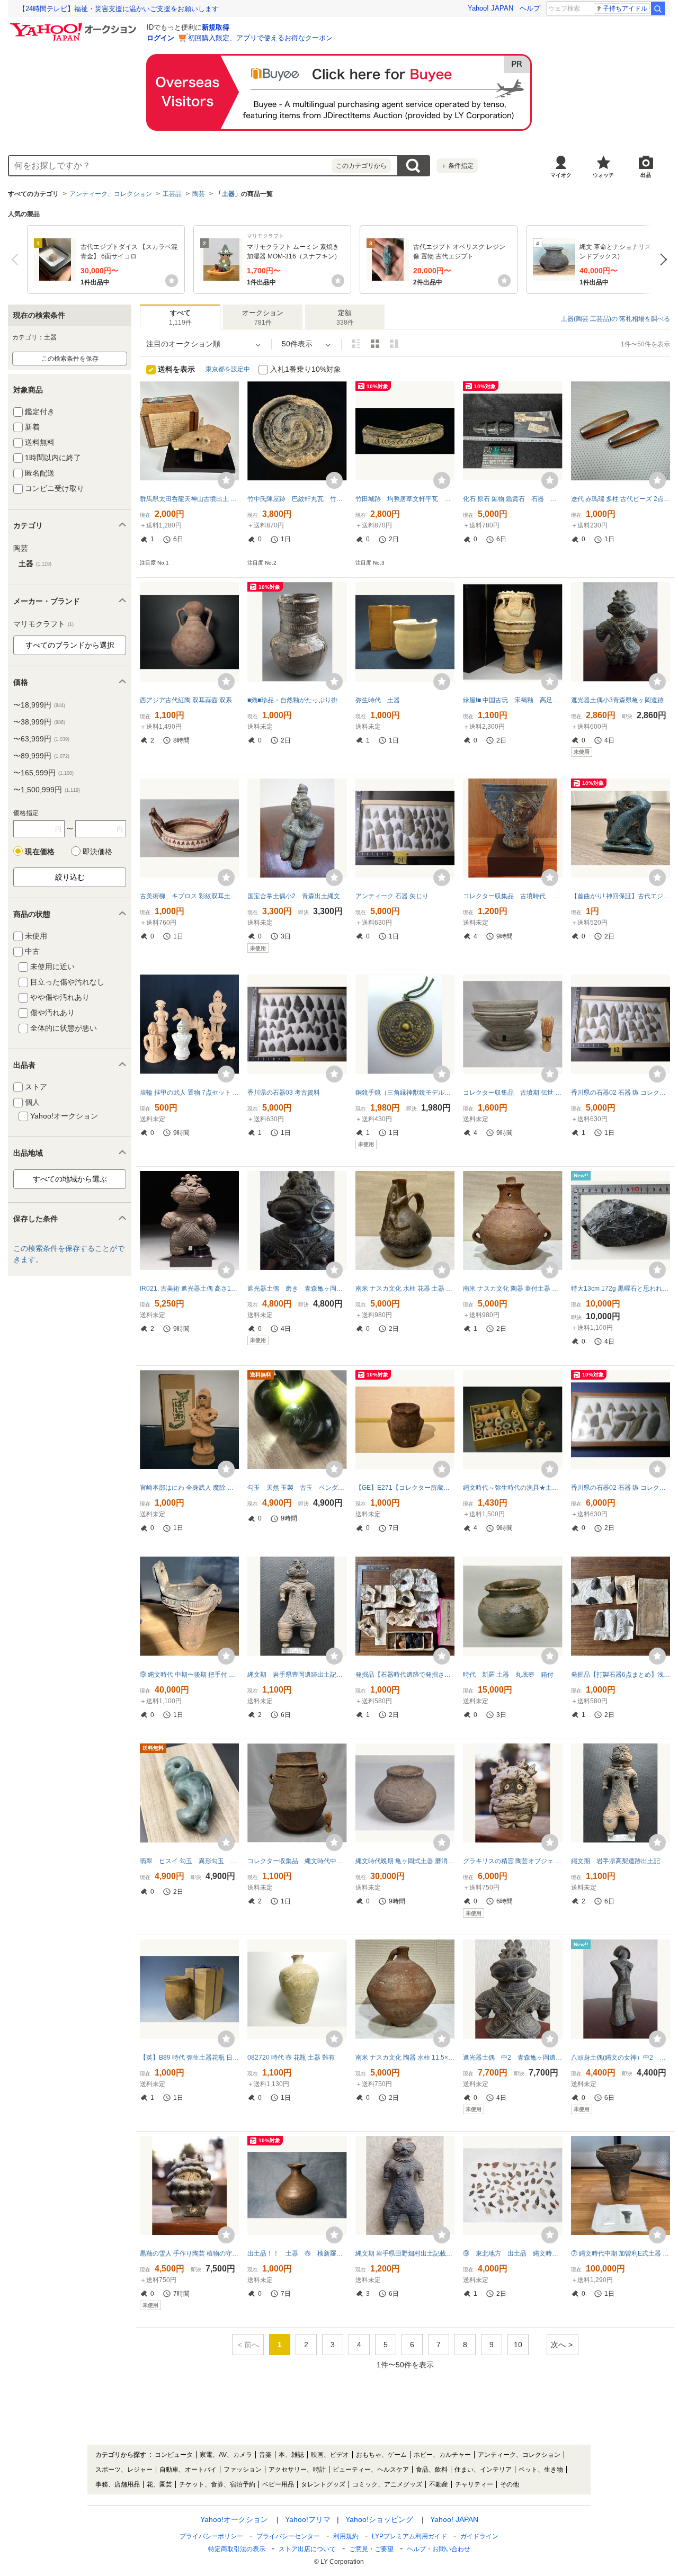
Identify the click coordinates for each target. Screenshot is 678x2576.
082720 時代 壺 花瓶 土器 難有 (291, 2058)
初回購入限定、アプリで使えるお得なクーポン (260, 38)
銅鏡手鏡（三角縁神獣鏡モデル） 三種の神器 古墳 (405, 1093)
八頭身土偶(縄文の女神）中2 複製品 (621, 2058)
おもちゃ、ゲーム (381, 2455)
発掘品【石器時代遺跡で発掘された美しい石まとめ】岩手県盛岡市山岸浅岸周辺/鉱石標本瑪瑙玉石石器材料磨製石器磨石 (405, 1675)
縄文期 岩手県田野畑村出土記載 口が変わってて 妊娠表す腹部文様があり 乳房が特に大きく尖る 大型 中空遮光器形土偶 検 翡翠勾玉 (405, 2253)
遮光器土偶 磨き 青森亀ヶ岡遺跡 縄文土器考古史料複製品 (297, 1289)
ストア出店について (307, 2549)
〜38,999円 (39, 722)
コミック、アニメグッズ (387, 2484)
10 (518, 2345)
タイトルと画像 (356, 344)
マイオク (561, 175)
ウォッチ (603, 175)
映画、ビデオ (330, 2455)
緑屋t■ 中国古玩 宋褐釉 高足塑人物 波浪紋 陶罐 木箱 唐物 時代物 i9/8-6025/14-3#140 (512, 700)
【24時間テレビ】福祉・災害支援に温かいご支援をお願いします (119, 9)
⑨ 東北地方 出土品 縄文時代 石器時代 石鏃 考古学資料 (512, 2253)
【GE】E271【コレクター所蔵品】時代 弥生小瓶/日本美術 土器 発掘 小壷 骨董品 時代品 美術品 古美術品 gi (405, 1488)
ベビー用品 (278, 2484)
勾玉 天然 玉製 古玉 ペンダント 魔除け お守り (297, 1488)
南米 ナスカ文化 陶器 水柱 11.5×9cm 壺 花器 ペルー (405, 2058)
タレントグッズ (323, 2484)
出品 (646, 175)
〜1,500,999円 (47, 790)
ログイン (160, 38)
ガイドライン (479, 2536)
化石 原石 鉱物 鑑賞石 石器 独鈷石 (512, 499)
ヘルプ (530, 8)
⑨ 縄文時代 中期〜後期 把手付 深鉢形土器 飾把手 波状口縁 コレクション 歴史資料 (189, 1675)
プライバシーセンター (288, 2536)
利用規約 (346, 2536)
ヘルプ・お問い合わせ (439, 2549)
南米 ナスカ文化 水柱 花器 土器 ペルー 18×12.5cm (405, 1289)
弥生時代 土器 (378, 700)
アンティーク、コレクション (111, 194)
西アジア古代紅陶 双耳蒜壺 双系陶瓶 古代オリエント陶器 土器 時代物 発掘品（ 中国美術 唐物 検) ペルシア (189, 700)
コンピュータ (174, 2455)
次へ (661, 260)
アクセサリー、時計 (297, 2470)
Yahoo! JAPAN (490, 8)
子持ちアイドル (625, 8)
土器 (228, 194)
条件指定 (457, 166)
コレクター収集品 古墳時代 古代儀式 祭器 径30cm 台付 (512, 896)
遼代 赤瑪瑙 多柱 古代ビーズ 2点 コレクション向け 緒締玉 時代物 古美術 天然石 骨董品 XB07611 (621, 499)
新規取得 (216, 27)
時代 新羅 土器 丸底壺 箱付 (508, 1675)
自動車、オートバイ (188, 2470)
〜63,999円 (41, 739)
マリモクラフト (43, 624)
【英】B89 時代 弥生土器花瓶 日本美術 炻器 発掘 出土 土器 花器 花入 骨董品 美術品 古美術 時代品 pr (189, 2058)
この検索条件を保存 (70, 359)
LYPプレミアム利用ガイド (409, 2536)
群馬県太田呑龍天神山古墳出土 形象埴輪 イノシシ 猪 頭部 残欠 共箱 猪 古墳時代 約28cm (189, 499)
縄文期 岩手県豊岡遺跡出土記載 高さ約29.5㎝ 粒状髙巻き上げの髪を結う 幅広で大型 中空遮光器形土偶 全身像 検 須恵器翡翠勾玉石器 (297, 1675)
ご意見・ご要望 (371, 2549)
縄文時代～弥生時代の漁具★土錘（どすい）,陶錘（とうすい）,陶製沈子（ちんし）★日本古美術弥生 (512, 1488)
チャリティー (474, 2484)
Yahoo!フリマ (308, 2519)
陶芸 (199, 194)
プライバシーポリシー (211, 2536)
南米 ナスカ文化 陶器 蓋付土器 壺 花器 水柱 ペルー (512, 1289)
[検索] (658, 8)
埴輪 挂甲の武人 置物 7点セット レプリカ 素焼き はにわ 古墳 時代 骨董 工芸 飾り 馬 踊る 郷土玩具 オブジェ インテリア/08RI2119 (189, 1093)
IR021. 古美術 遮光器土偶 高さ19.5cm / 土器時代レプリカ (189, 1289)
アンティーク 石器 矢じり (392, 896)
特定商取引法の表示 (237, 2549)
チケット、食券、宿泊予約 (217, 2484)
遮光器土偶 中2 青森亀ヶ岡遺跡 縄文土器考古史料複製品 (512, 2058)
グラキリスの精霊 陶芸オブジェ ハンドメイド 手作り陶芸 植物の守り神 (512, 1861)
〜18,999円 (39, 705)
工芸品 (172, 194)
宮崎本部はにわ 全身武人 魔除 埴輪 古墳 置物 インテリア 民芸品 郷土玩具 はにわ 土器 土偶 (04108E (189, 1488)
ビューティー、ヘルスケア (371, 2470)
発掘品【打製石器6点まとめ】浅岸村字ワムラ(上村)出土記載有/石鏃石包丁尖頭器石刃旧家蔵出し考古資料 (621, 1675)
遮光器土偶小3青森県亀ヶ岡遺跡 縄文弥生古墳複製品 (621, 700)
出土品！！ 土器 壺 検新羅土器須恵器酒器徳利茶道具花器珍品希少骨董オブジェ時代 (297, 2253)
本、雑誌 (291, 2455)
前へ (17, 260)
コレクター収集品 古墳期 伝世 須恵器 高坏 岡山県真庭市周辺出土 (512, 1093)
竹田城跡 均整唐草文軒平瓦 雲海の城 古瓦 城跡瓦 (405, 499)
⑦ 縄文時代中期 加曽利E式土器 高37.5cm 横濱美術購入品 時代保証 (621, 2253)
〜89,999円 (41, 756)
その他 (510, 2484)
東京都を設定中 (228, 369)
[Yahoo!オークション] (75, 26)
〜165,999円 (43, 773)
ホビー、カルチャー (442, 2455)
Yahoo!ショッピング (379, 2519)
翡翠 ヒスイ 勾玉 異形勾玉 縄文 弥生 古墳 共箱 (189, 1861)
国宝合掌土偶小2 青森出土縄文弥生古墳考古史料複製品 (297, 896)
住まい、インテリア (483, 2470)
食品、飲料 (432, 2470)
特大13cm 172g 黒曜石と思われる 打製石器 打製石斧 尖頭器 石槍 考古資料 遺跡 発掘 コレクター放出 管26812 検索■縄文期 (621, 1289)
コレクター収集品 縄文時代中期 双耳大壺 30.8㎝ (297, 1861)
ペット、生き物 (541, 2470)
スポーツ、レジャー (124, 2470)
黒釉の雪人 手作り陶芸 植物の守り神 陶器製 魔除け (189, 2253)
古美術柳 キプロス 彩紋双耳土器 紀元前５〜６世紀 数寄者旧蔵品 (189, 896)
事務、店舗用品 (118, 2484)
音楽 (265, 2455)
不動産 (439, 2484)
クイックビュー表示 (394, 344)
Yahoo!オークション (234, 2519)
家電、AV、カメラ (226, 2455)
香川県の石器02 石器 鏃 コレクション (621, 1093)
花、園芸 (159, 2484)
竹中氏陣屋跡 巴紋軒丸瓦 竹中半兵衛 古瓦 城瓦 (297, 499)
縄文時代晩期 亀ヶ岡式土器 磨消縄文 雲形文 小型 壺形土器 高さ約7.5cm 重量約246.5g (405, 1861)
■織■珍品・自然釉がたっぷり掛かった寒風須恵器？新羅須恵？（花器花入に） (297, 700)
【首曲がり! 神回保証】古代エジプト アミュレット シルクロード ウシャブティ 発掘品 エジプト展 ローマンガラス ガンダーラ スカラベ (621, 896)
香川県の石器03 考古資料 (284, 1093)
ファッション (243, 2470)
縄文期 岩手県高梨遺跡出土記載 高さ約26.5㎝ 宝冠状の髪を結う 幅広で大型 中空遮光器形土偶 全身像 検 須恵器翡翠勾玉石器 (621, 1861)
